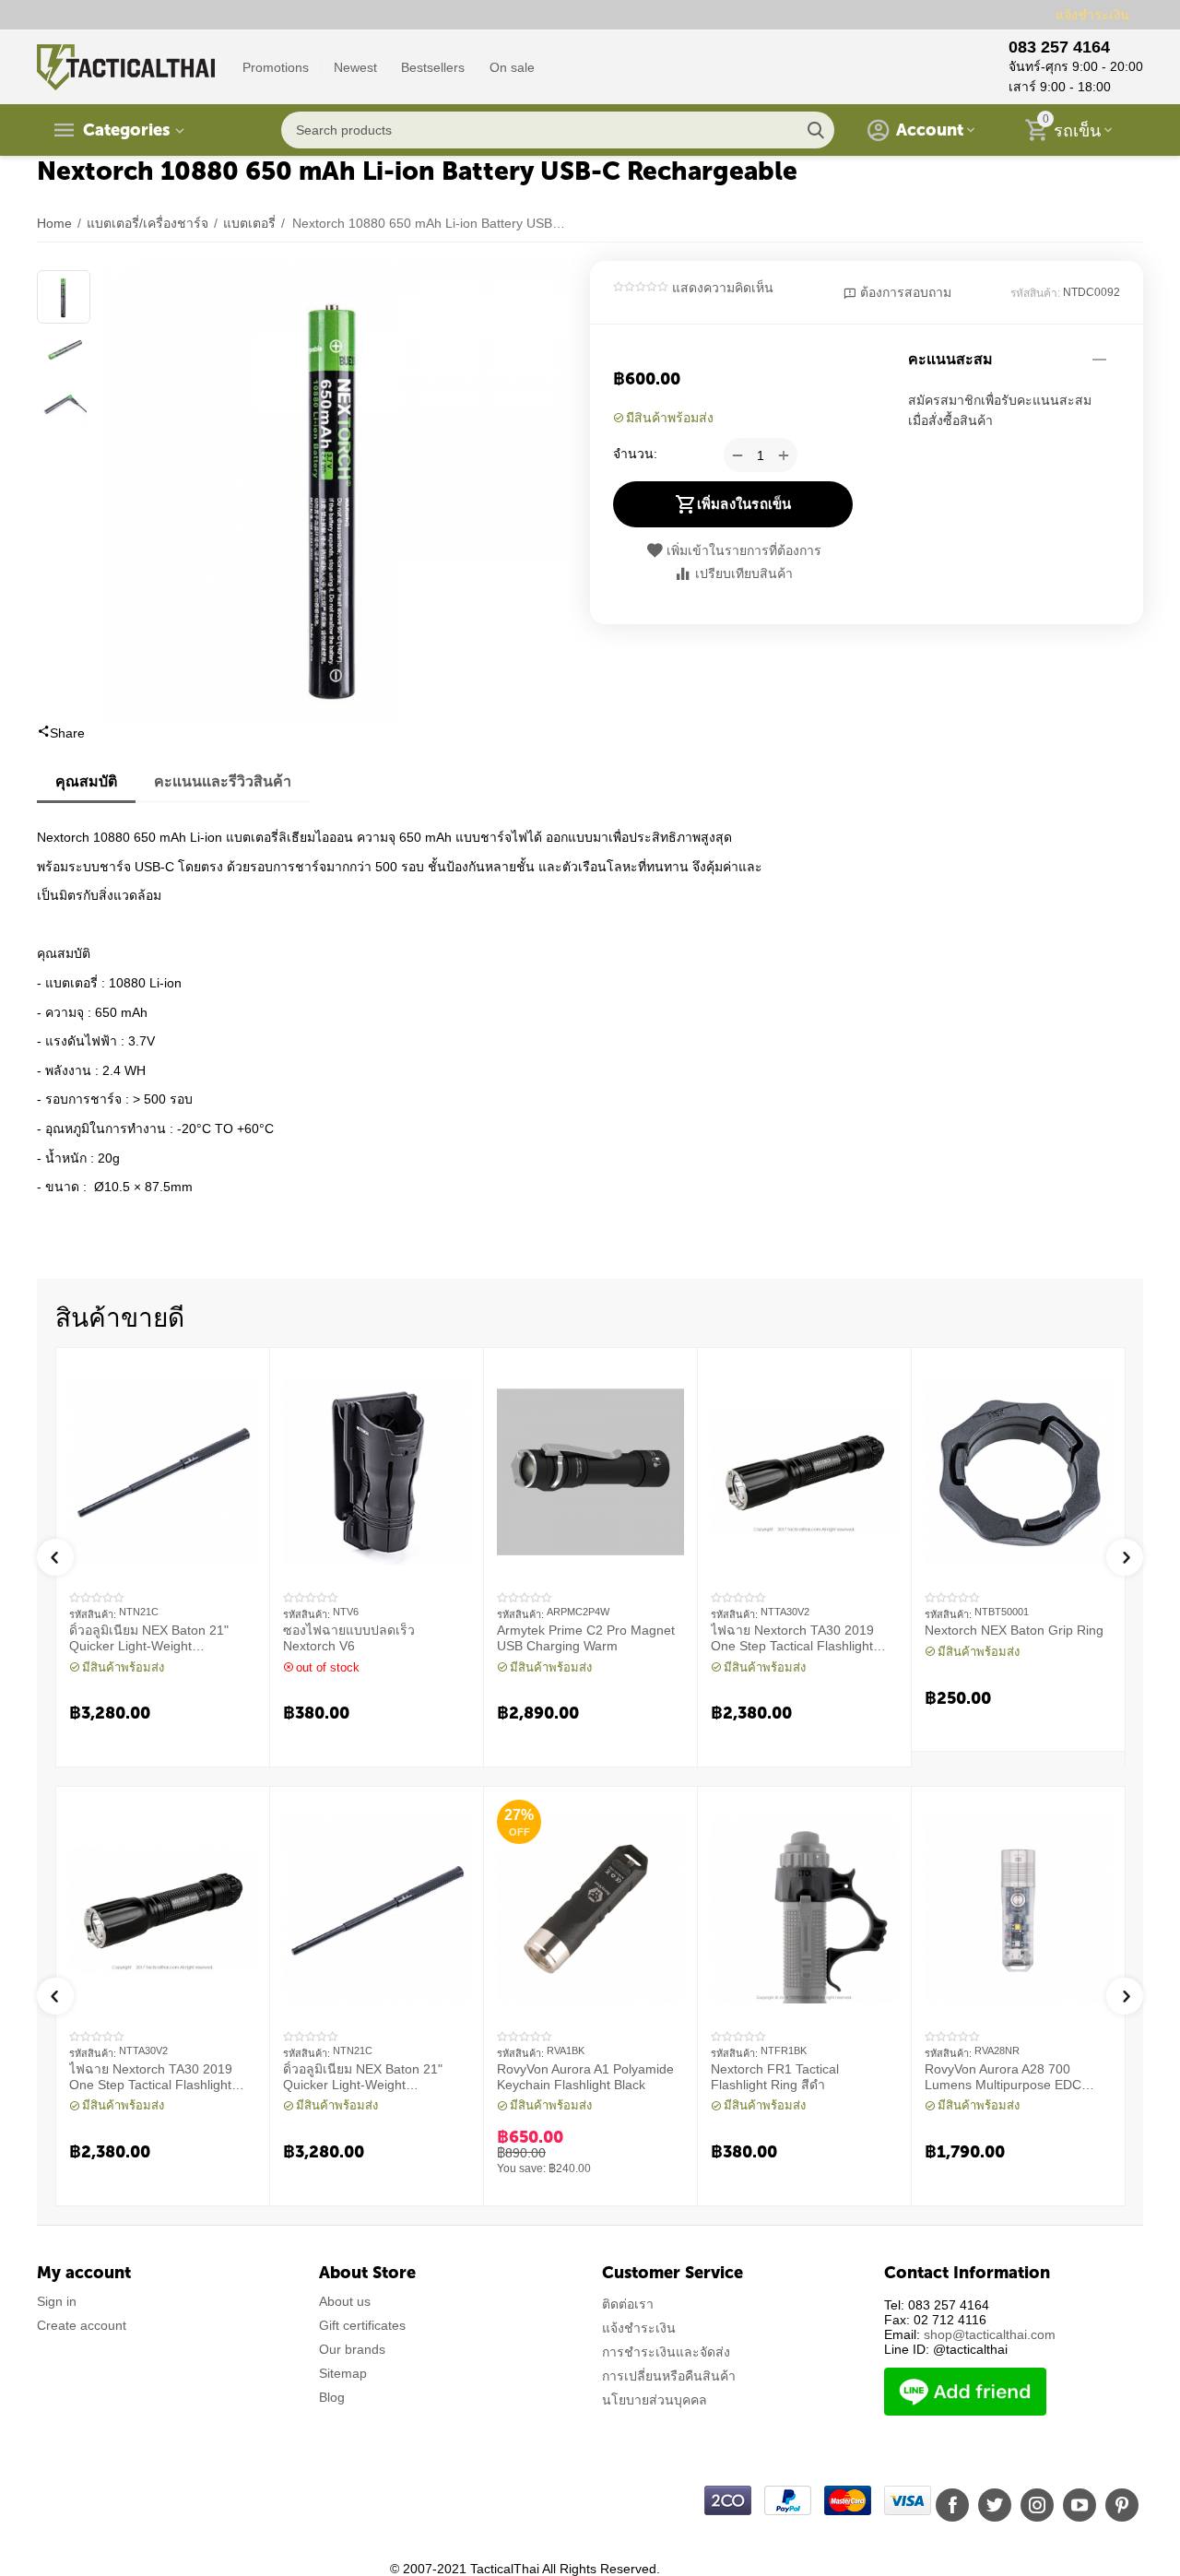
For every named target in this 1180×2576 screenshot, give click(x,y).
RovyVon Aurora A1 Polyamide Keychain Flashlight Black (585, 2077)
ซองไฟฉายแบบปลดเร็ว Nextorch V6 (349, 1638)
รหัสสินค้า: (1035, 293)
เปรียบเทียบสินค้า (744, 573)
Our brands (352, 2349)
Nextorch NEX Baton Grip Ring (1014, 1630)
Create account (82, 2325)
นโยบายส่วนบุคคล (655, 2400)
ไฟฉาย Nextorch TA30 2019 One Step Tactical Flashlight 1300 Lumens (792, 1638)
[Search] (816, 130)
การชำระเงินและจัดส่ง (666, 2352)
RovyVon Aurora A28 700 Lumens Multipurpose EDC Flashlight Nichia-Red (1003, 2077)
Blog (332, 2397)
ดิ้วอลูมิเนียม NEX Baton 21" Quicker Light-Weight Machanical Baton (149, 1638)
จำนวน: (635, 454)
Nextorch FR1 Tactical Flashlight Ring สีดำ (775, 2077)
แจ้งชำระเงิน (1092, 15)
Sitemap (343, 2373)
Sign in (57, 2301)
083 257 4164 (1059, 47)
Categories (126, 130)
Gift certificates (362, 2325)
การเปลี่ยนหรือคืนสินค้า (669, 2376)
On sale (512, 67)
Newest (355, 67)
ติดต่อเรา (628, 2304)
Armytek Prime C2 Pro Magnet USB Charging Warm (586, 1638)
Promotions (276, 67)
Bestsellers (433, 67)
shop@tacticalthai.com (990, 2334)
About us (345, 2301)
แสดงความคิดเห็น (723, 288)
